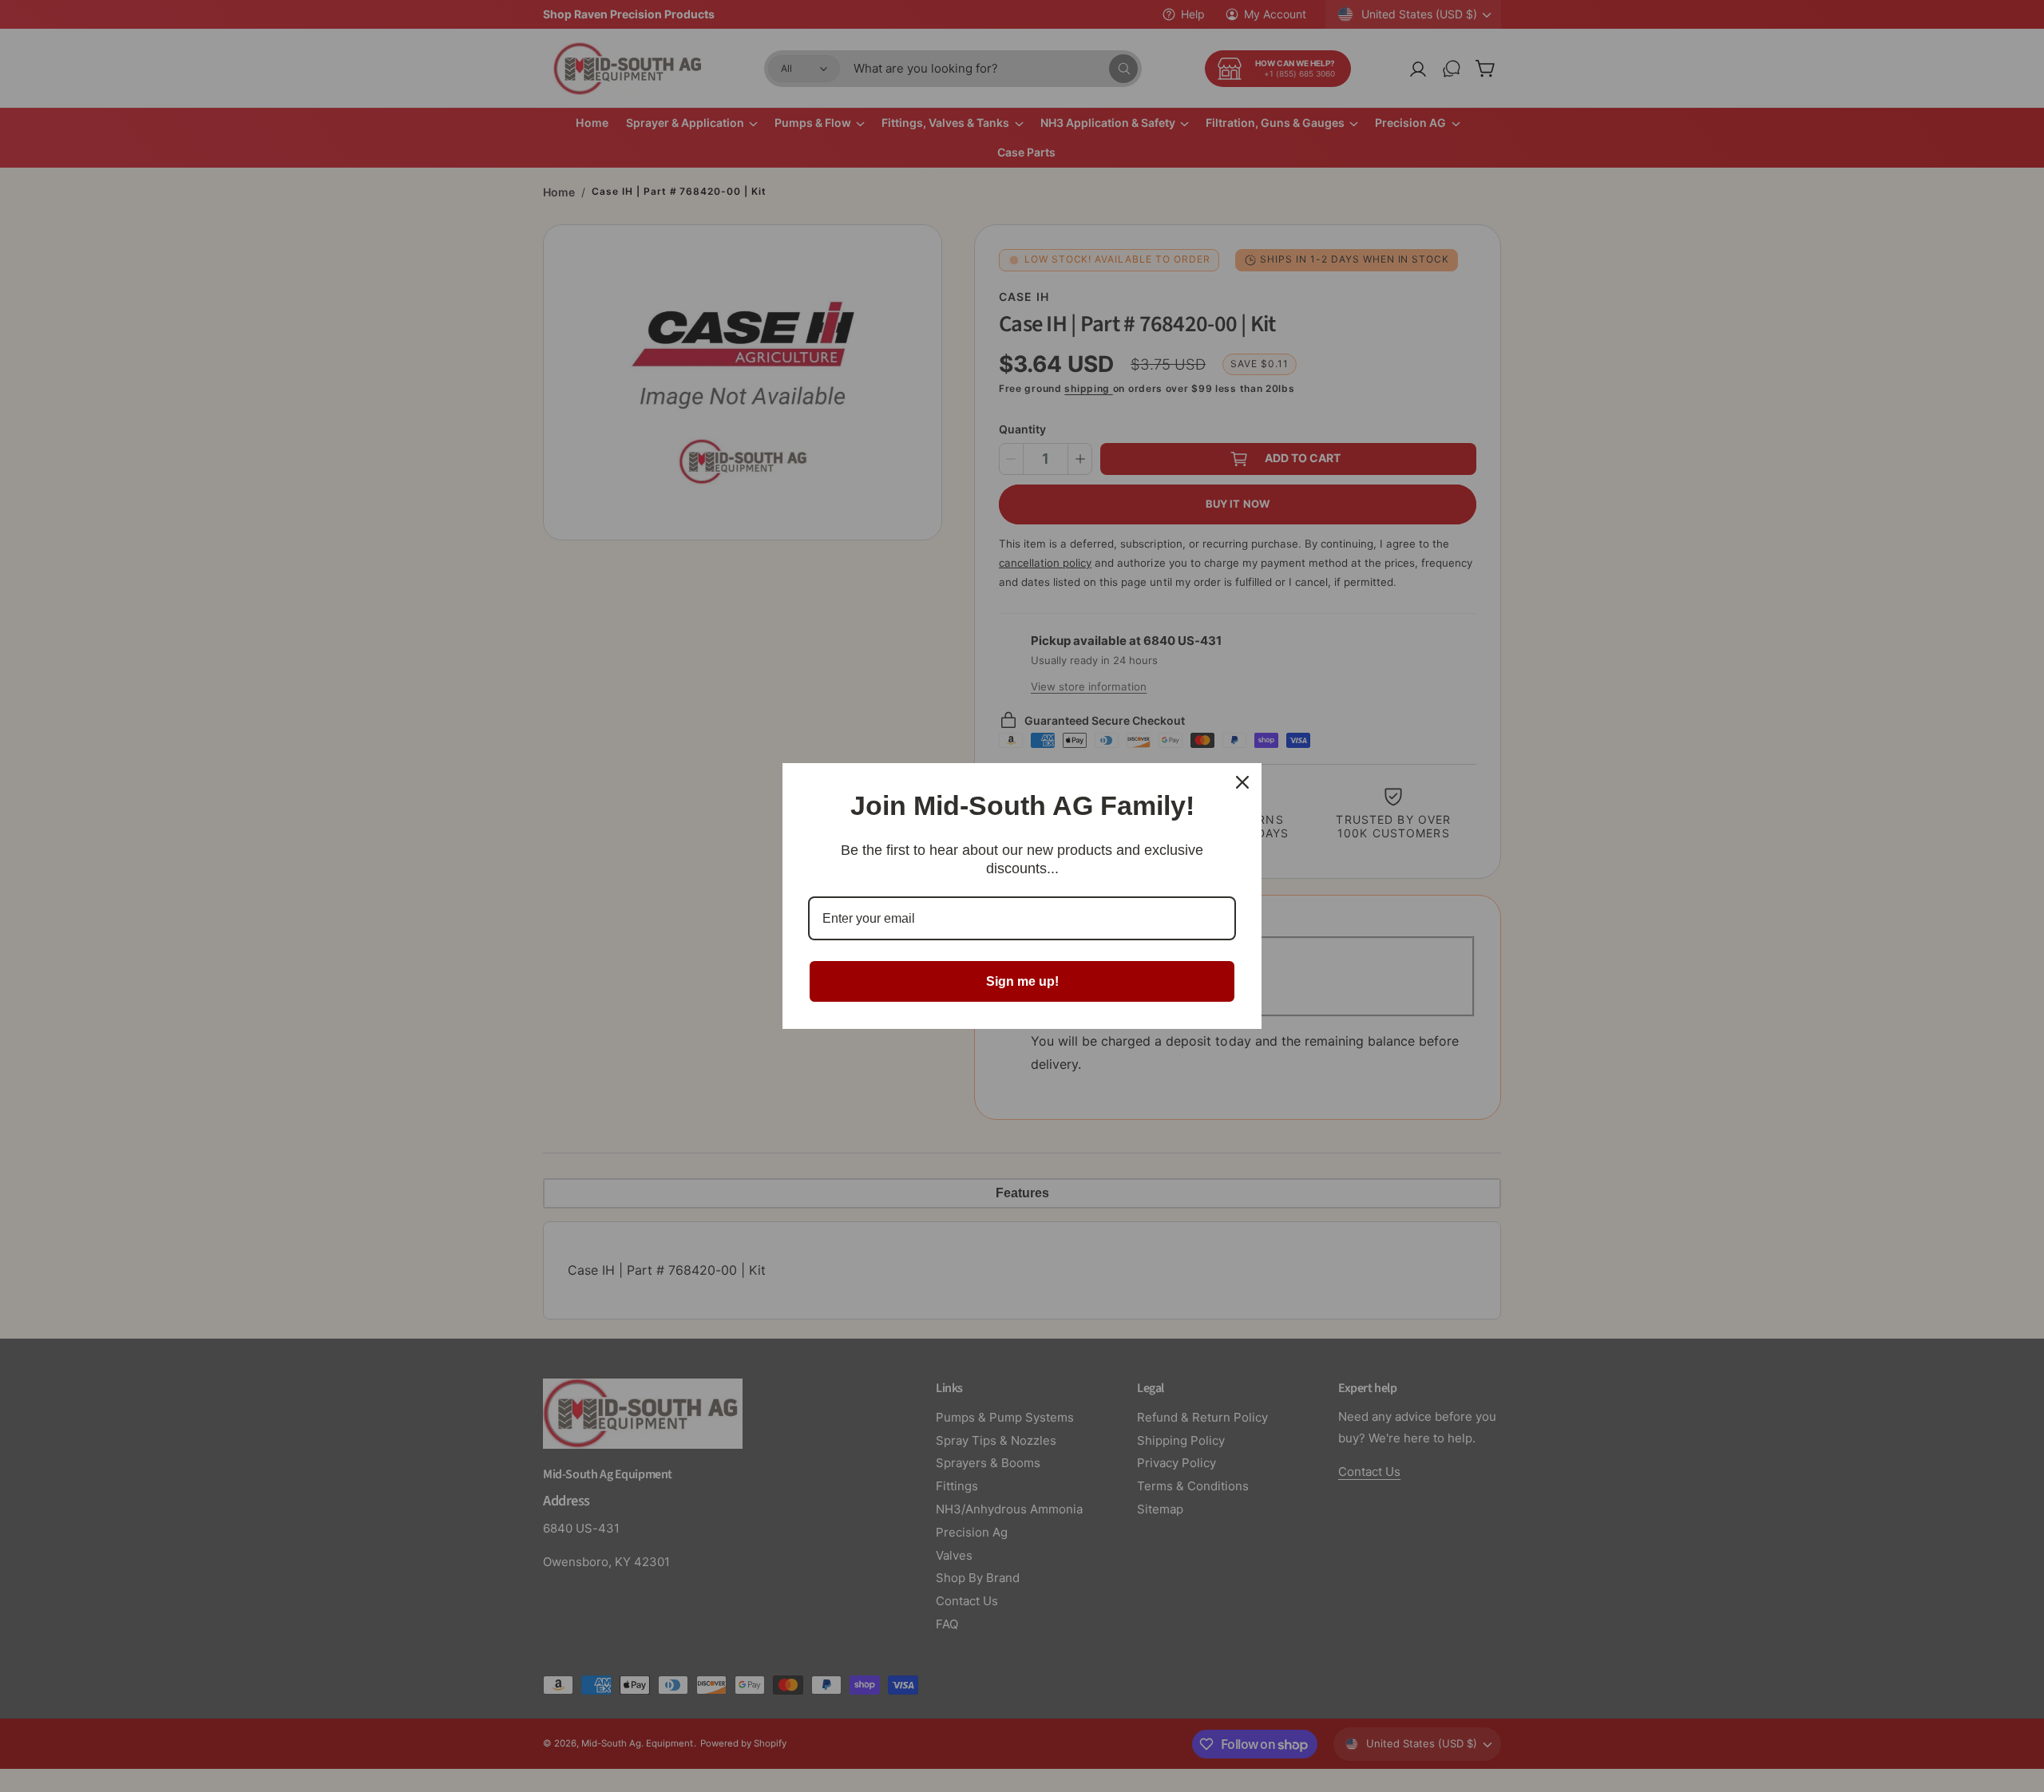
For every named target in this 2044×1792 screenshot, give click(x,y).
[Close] (1242, 782)
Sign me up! (1022, 981)
